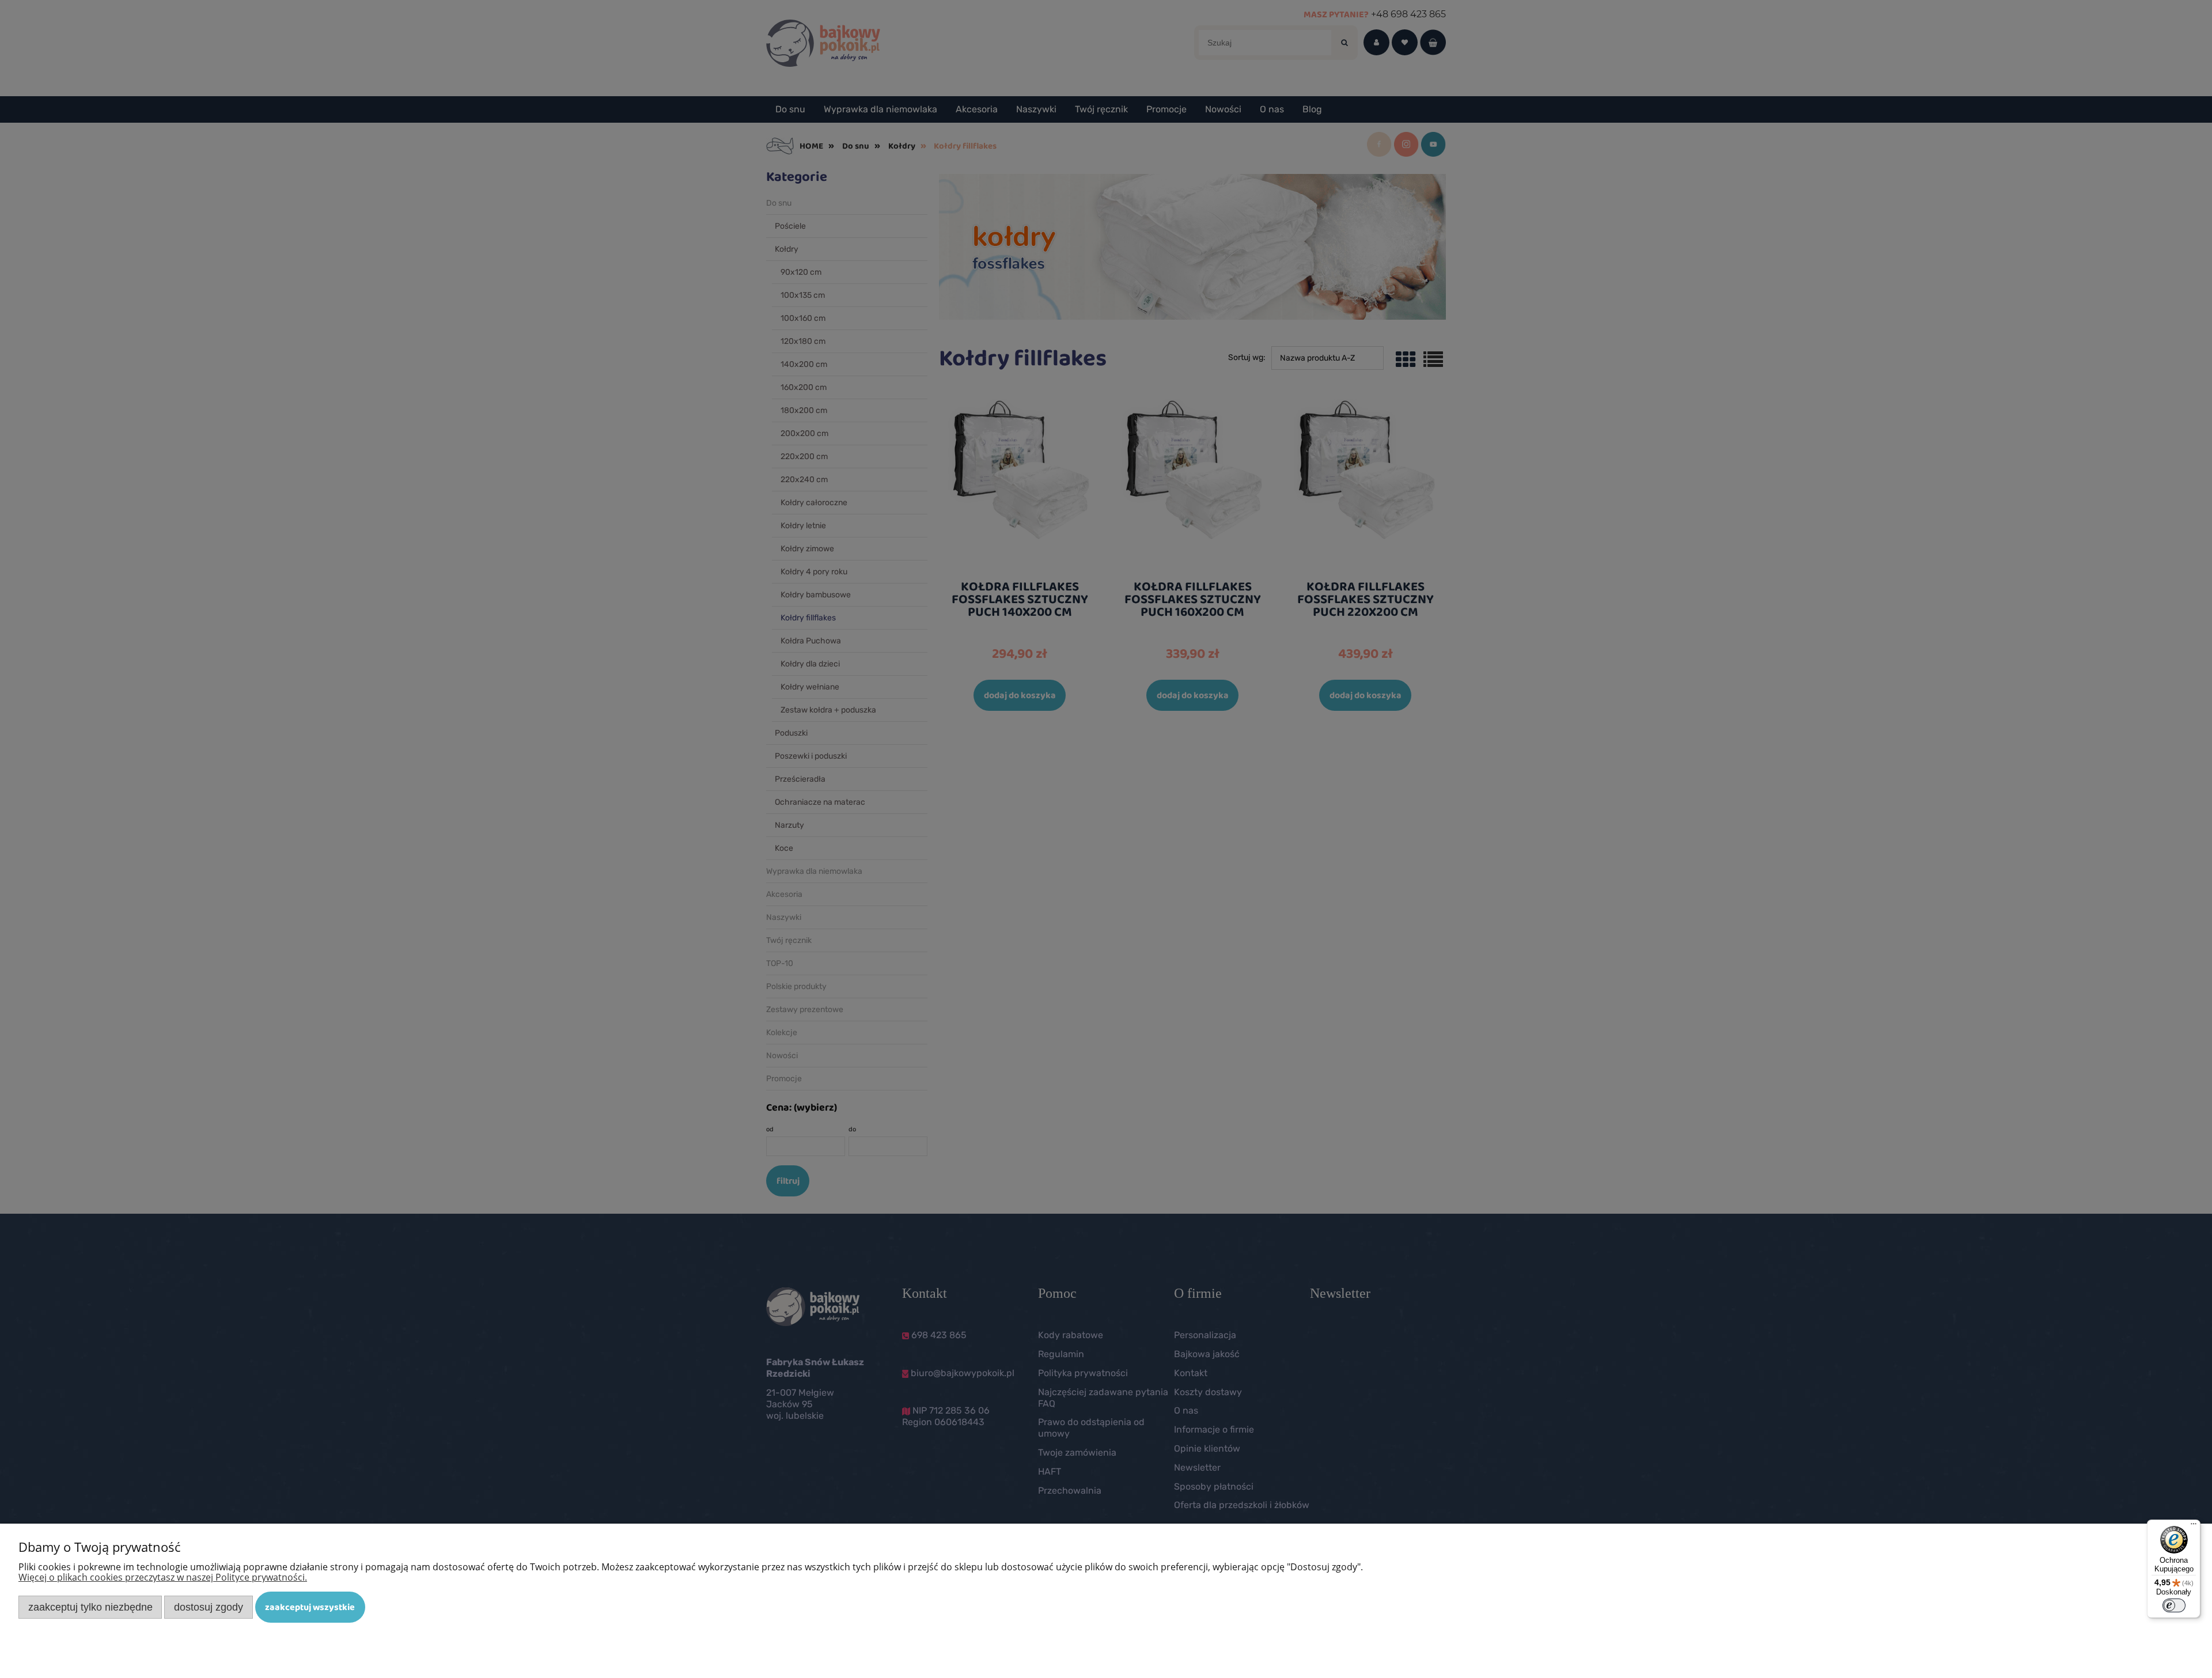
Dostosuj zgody (209, 1607)
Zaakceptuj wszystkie (310, 1607)
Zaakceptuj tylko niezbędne (90, 1607)
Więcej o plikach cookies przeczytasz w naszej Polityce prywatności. (163, 1577)
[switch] (2174, 1605)
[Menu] (2194, 1527)
